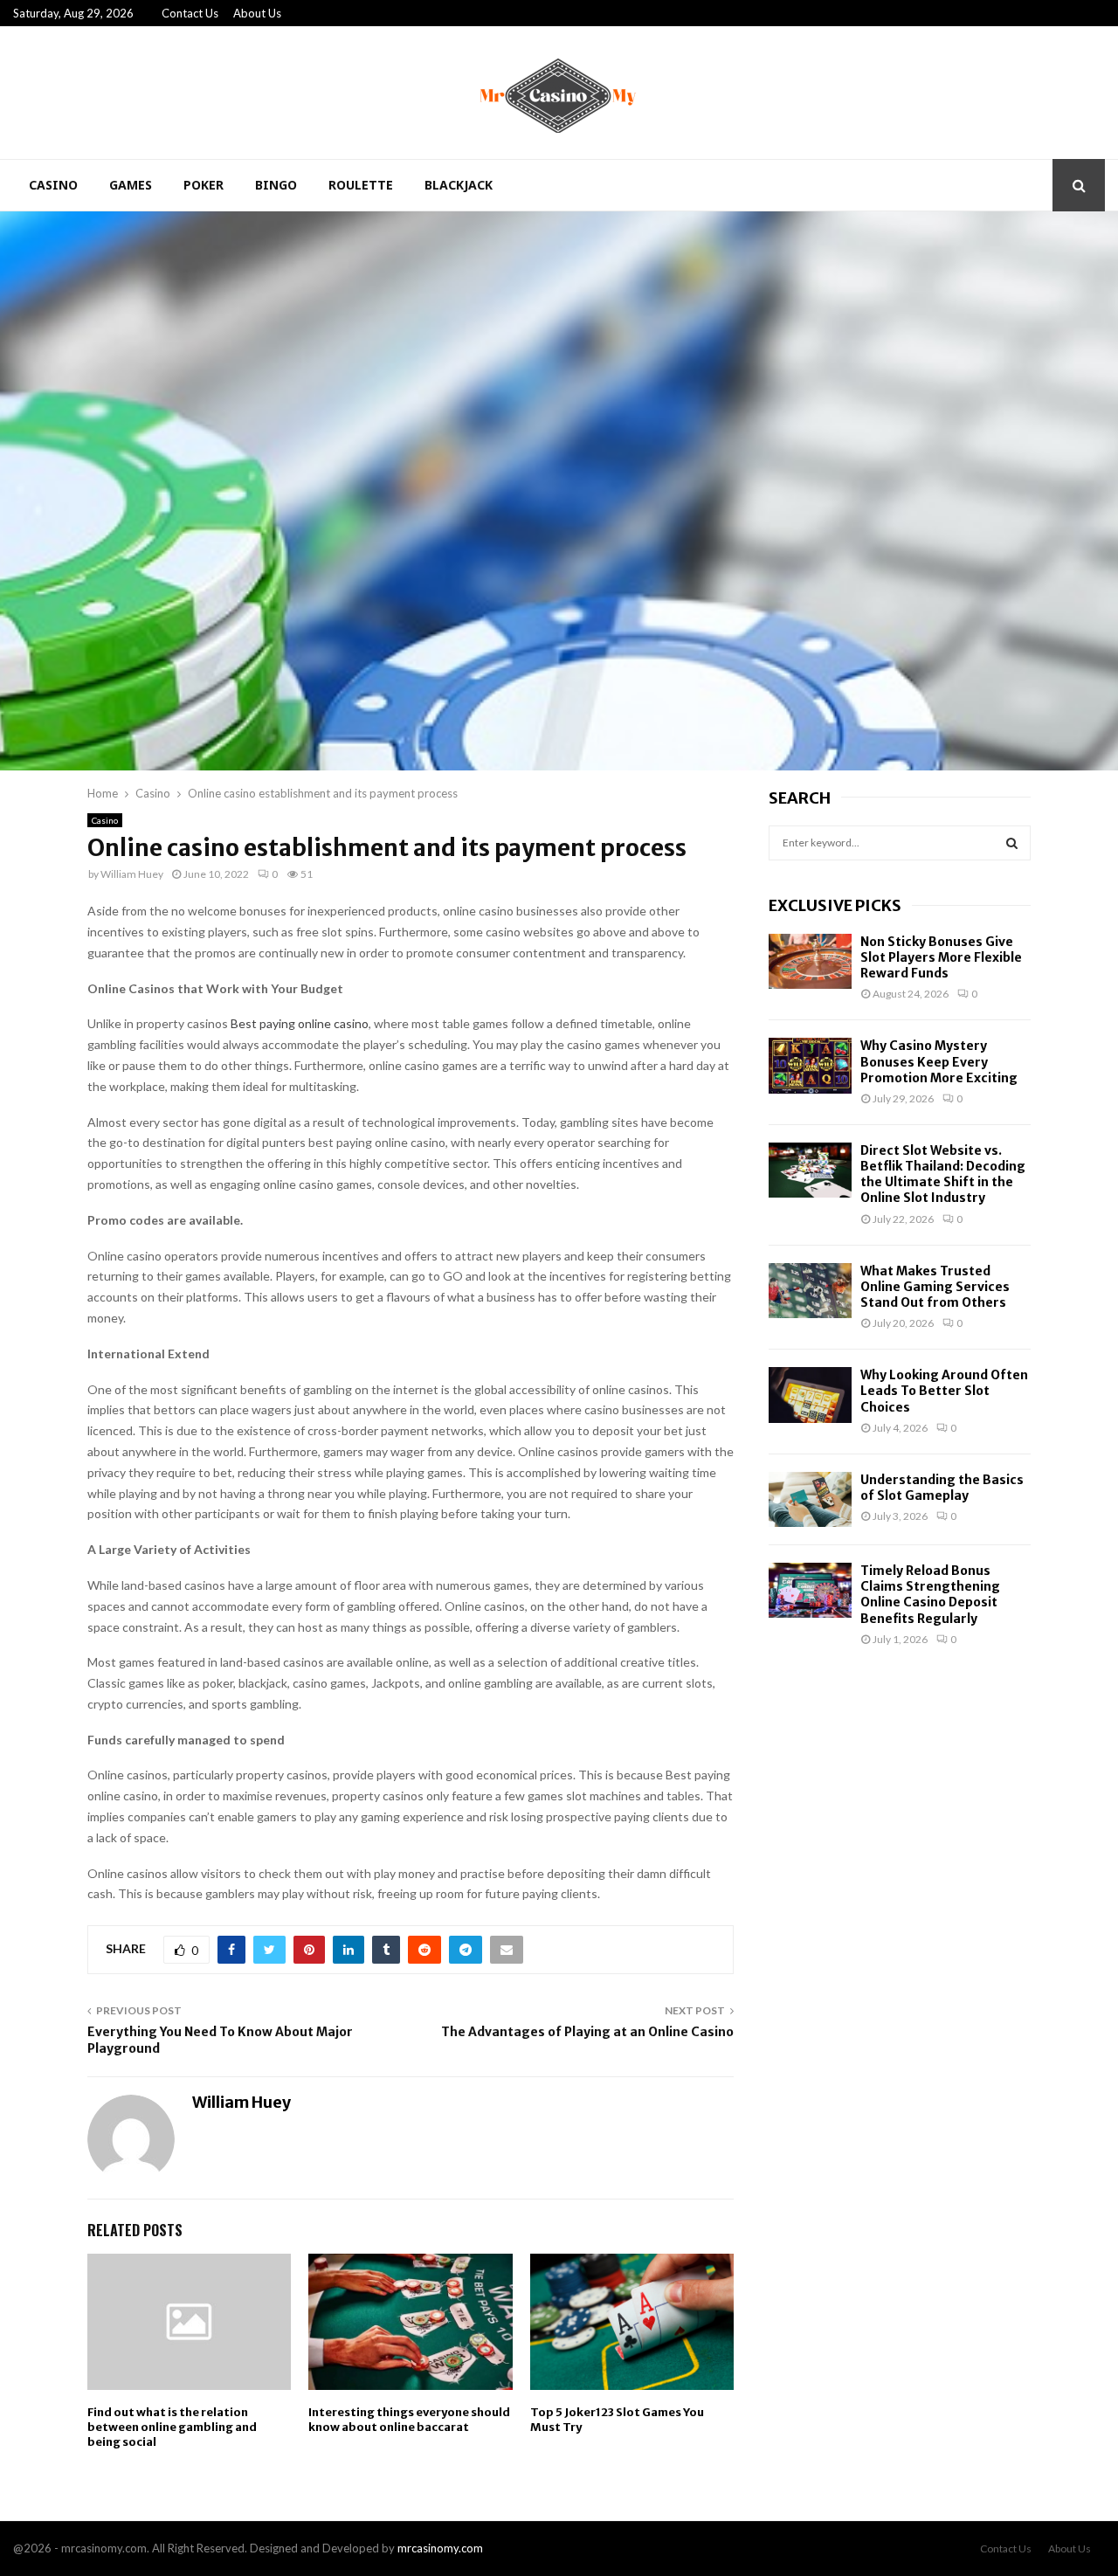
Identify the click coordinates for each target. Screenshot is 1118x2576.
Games (131, 185)
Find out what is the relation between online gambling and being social (172, 2427)
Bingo (276, 185)
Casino (53, 185)
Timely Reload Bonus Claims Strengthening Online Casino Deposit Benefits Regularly (930, 1595)
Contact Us (190, 13)
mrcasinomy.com (440, 2548)
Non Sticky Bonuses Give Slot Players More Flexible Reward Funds (941, 957)
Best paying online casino (300, 1023)
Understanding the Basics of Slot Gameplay (942, 1488)
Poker (204, 185)
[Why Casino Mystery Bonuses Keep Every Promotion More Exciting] (810, 1065)
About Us (257, 13)
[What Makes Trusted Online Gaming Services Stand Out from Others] (810, 1291)
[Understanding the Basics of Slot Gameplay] (810, 1499)
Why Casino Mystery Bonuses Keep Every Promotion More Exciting (939, 1061)
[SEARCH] (1012, 843)
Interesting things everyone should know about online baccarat (409, 2420)
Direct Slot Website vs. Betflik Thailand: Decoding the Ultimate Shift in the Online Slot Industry (943, 1174)
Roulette (361, 185)
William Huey (132, 874)
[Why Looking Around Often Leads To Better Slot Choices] (810, 1395)
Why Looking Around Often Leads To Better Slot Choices (944, 1391)
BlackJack (459, 185)
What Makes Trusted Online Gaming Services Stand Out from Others (935, 1287)
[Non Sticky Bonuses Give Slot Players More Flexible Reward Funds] (810, 961)
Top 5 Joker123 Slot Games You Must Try (617, 2420)
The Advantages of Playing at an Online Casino (587, 2032)
